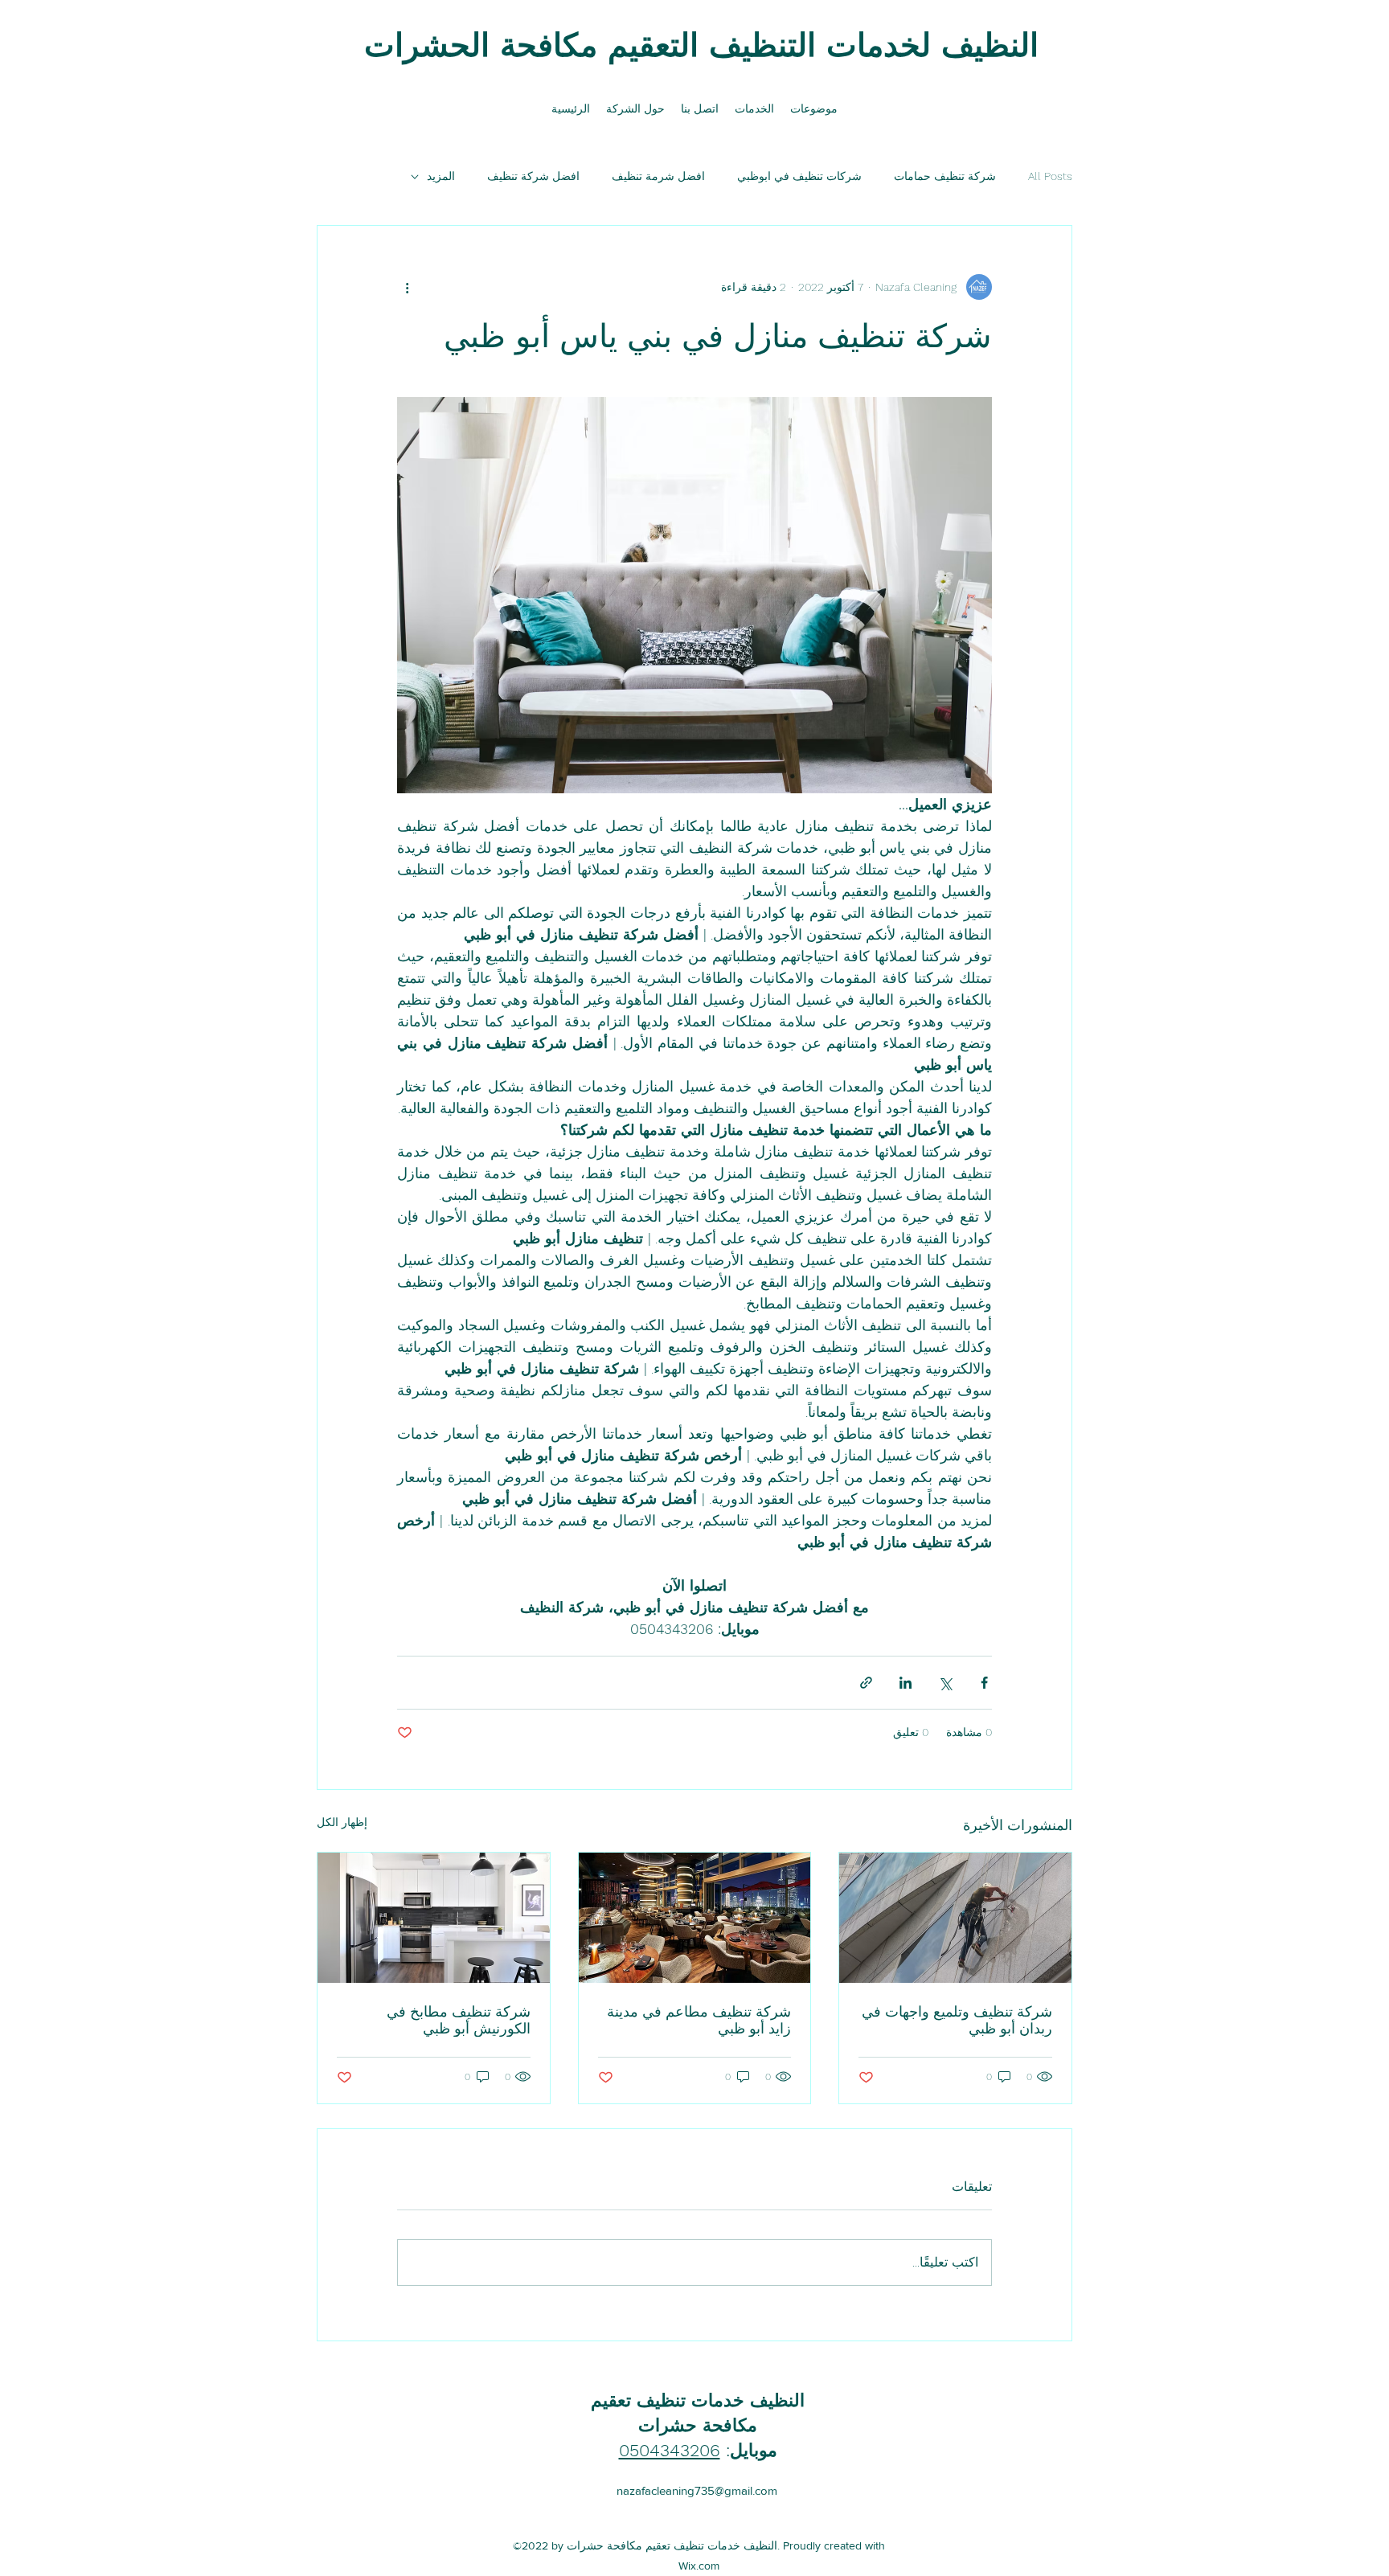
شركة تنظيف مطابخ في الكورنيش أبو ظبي (459, 2020)
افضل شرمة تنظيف (658, 176)
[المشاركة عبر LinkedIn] (906, 1683)
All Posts (1050, 176)
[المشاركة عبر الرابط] (866, 1683)
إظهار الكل (342, 1822)
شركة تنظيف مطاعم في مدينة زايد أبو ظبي (699, 2020)
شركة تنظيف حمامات (945, 176)
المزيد (441, 176)
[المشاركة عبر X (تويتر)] (945, 1683)
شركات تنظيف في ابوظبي (799, 176)
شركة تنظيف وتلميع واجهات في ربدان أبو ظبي (957, 2020)
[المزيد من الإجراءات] (407, 287)
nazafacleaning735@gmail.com (697, 2490)
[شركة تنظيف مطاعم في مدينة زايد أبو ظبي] (695, 1918)
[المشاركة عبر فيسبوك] (984, 1683)
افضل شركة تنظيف (533, 176)
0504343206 (670, 2450)
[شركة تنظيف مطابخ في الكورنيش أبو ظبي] (434, 1918)
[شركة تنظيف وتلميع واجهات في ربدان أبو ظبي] (955, 1918)
